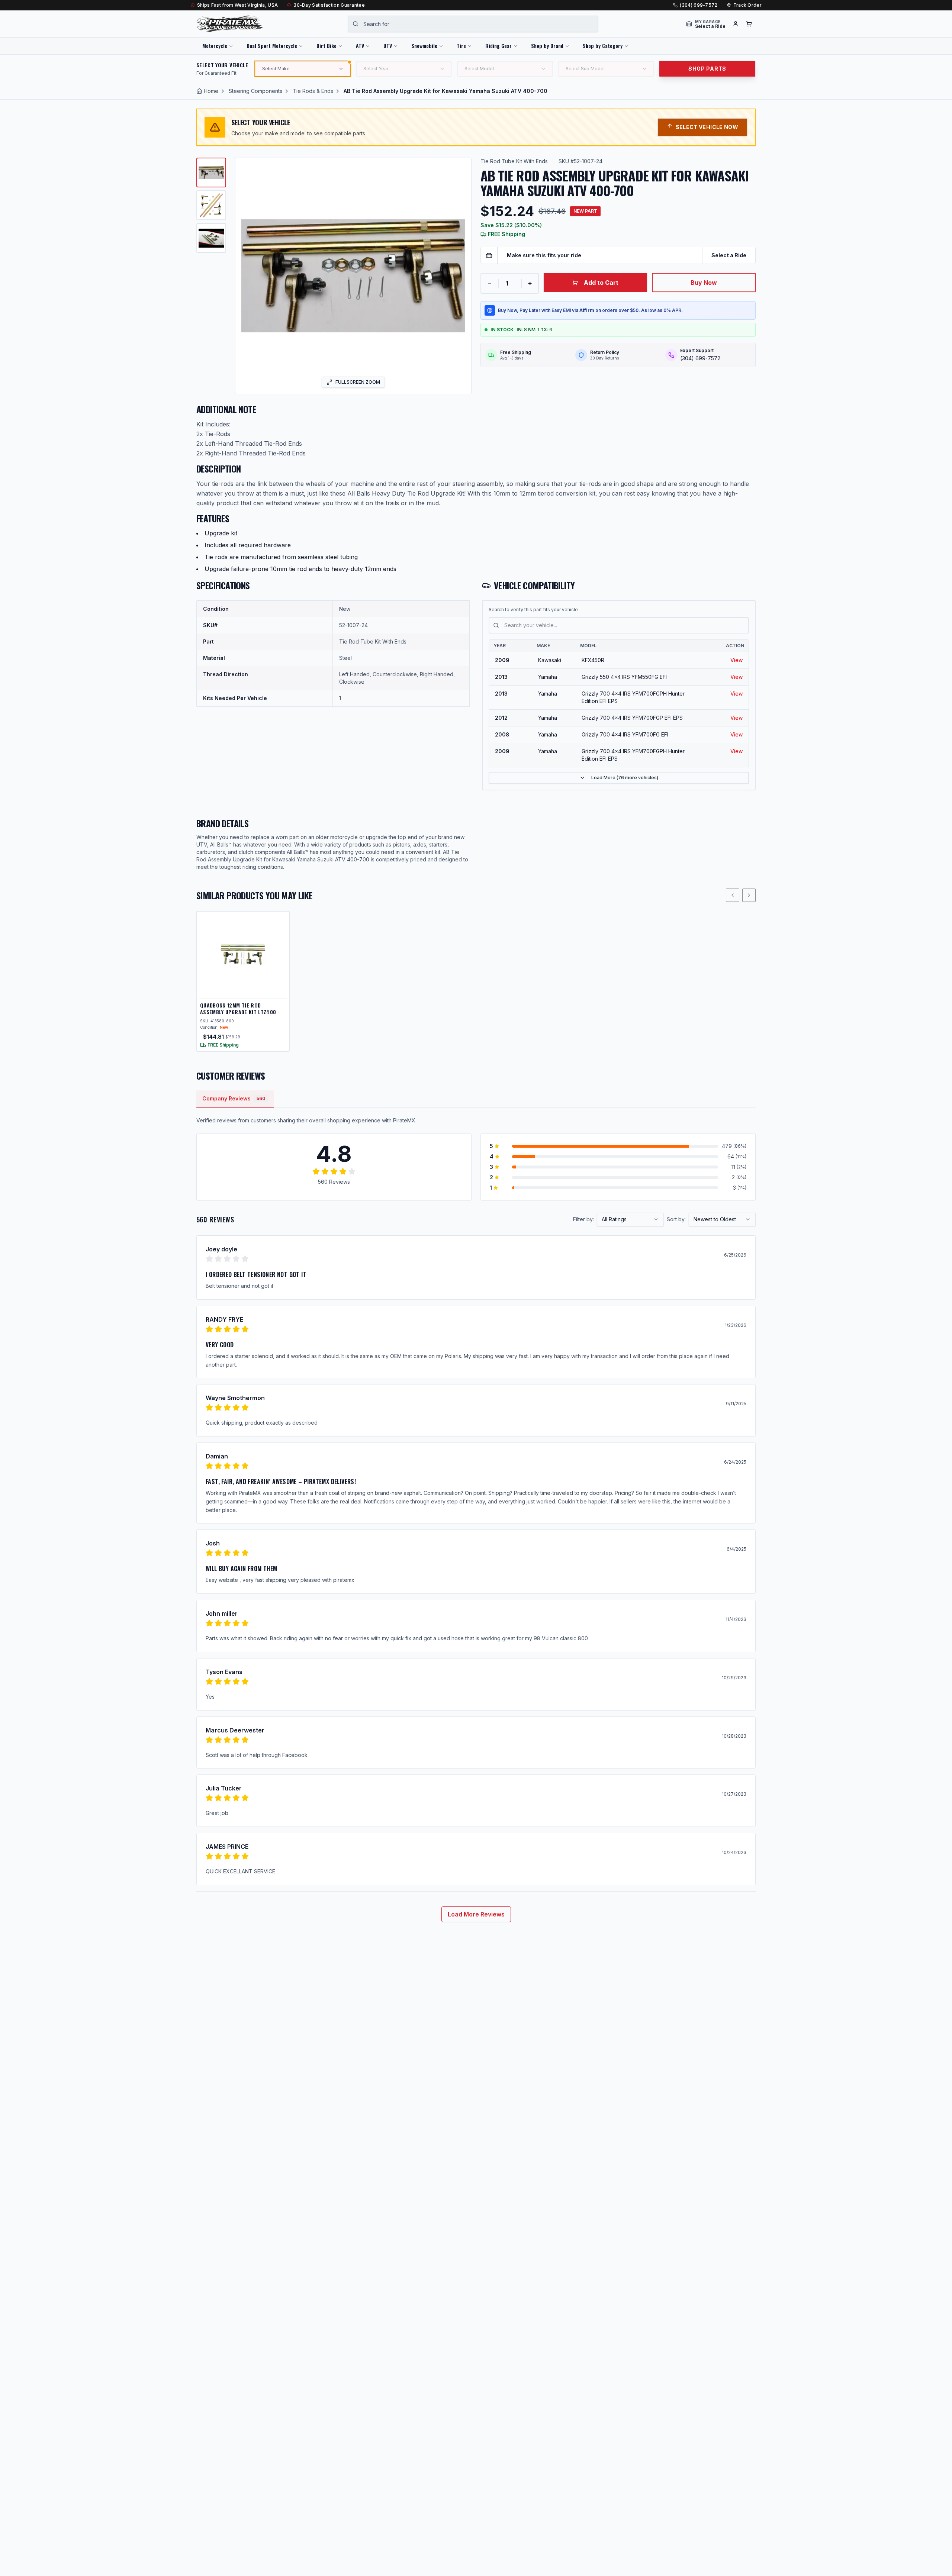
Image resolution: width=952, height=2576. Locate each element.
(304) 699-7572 (699, 5)
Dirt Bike (327, 46)
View (736, 660)
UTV (388, 46)
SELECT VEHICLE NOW (707, 127)
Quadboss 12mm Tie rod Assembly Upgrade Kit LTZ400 (238, 1008)
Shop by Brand (547, 46)
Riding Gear (498, 46)
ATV (360, 46)
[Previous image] (246, 276)
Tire (461, 46)
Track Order (747, 5)
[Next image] (461, 276)
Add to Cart (601, 283)
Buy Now (704, 283)
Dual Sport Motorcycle (272, 46)
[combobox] (473, 24)
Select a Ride (729, 255)
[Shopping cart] (749, 24)
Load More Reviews (476, 1914)
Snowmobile (424, 46)
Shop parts (707, 69)
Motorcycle (215, 46)
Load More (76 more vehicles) (625, 778)
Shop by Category (603, 46)
